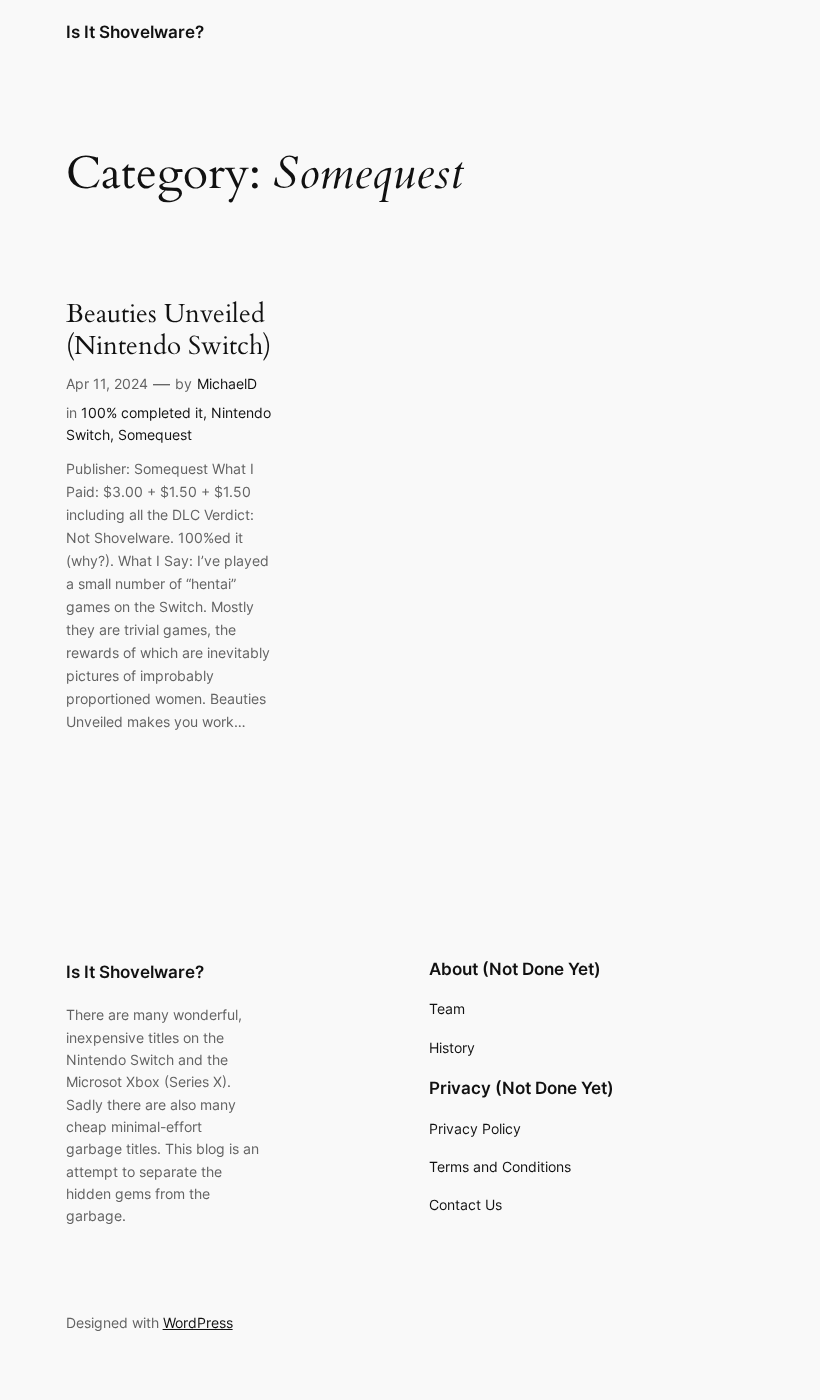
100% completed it (142, 412)
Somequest (155, 434)
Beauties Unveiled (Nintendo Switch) (168, 329)
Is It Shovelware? (135, 32)
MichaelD (227, 383)
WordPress (198, 1322)
